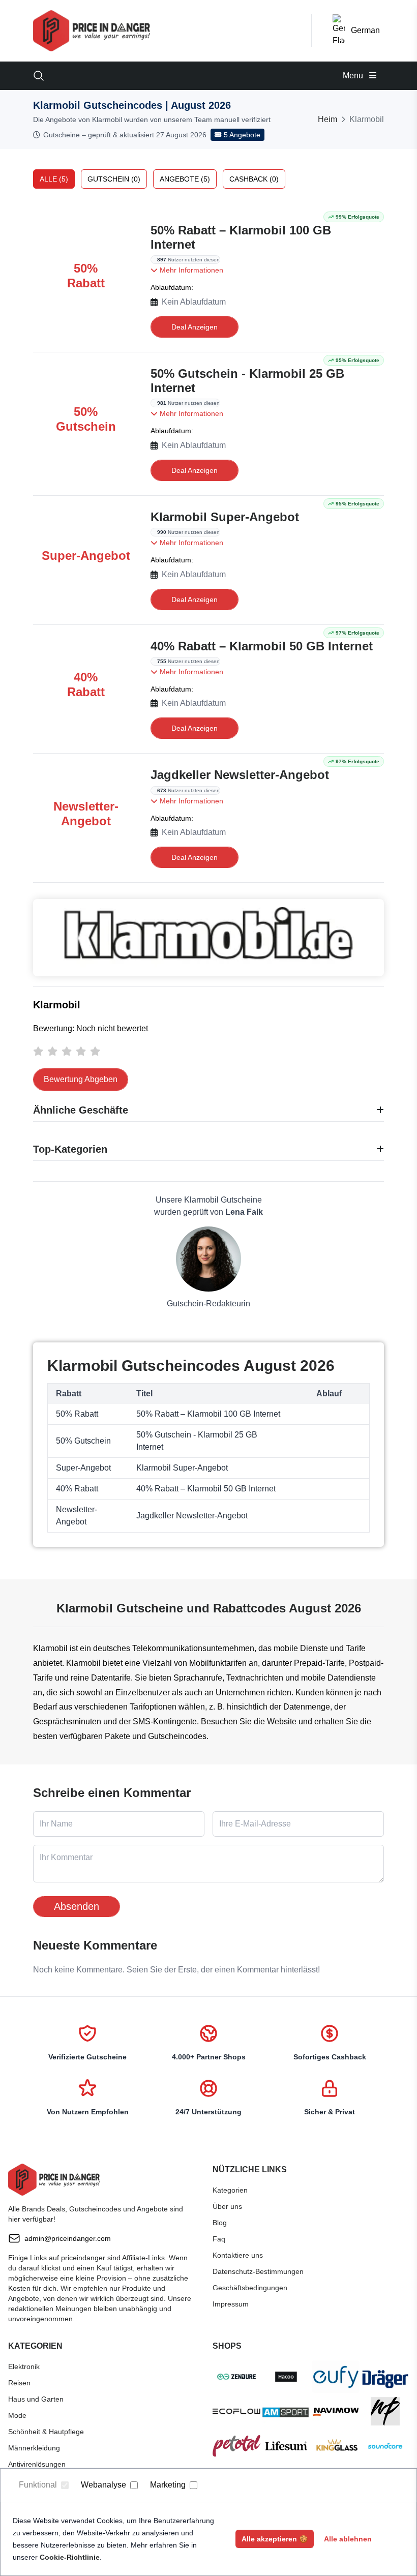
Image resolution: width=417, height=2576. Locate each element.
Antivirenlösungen (37, 2464)
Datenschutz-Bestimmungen (258, 2271)
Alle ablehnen (348, 2539)
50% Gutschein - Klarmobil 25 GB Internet (247, 381)
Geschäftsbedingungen (250, 2288)
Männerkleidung (34, 2448)
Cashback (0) (254, 179)
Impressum (231, 2304)
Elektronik (24, 2367)
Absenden (77, 1906)
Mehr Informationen (190, 270)
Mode (17, 2415)
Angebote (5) (185, 179)
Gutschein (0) (114, 179)
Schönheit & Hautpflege (46, 2432)
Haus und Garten (36, 2399)
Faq (219, 2239)
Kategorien (230, 2190)
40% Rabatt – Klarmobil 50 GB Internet (262, 646)
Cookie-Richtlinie (70, 2557)
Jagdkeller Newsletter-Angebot (240, 775)
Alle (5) (54, 179)
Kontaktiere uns (238, 2255)
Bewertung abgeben (81, 1079)
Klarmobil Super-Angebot (225, 517)
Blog (220, 2223)
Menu (354, 76)
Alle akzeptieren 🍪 (275, 2539)
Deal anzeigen (195, 327)
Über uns (227, 2206)
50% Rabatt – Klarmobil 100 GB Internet (241, 237)
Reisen (19, 2383)
